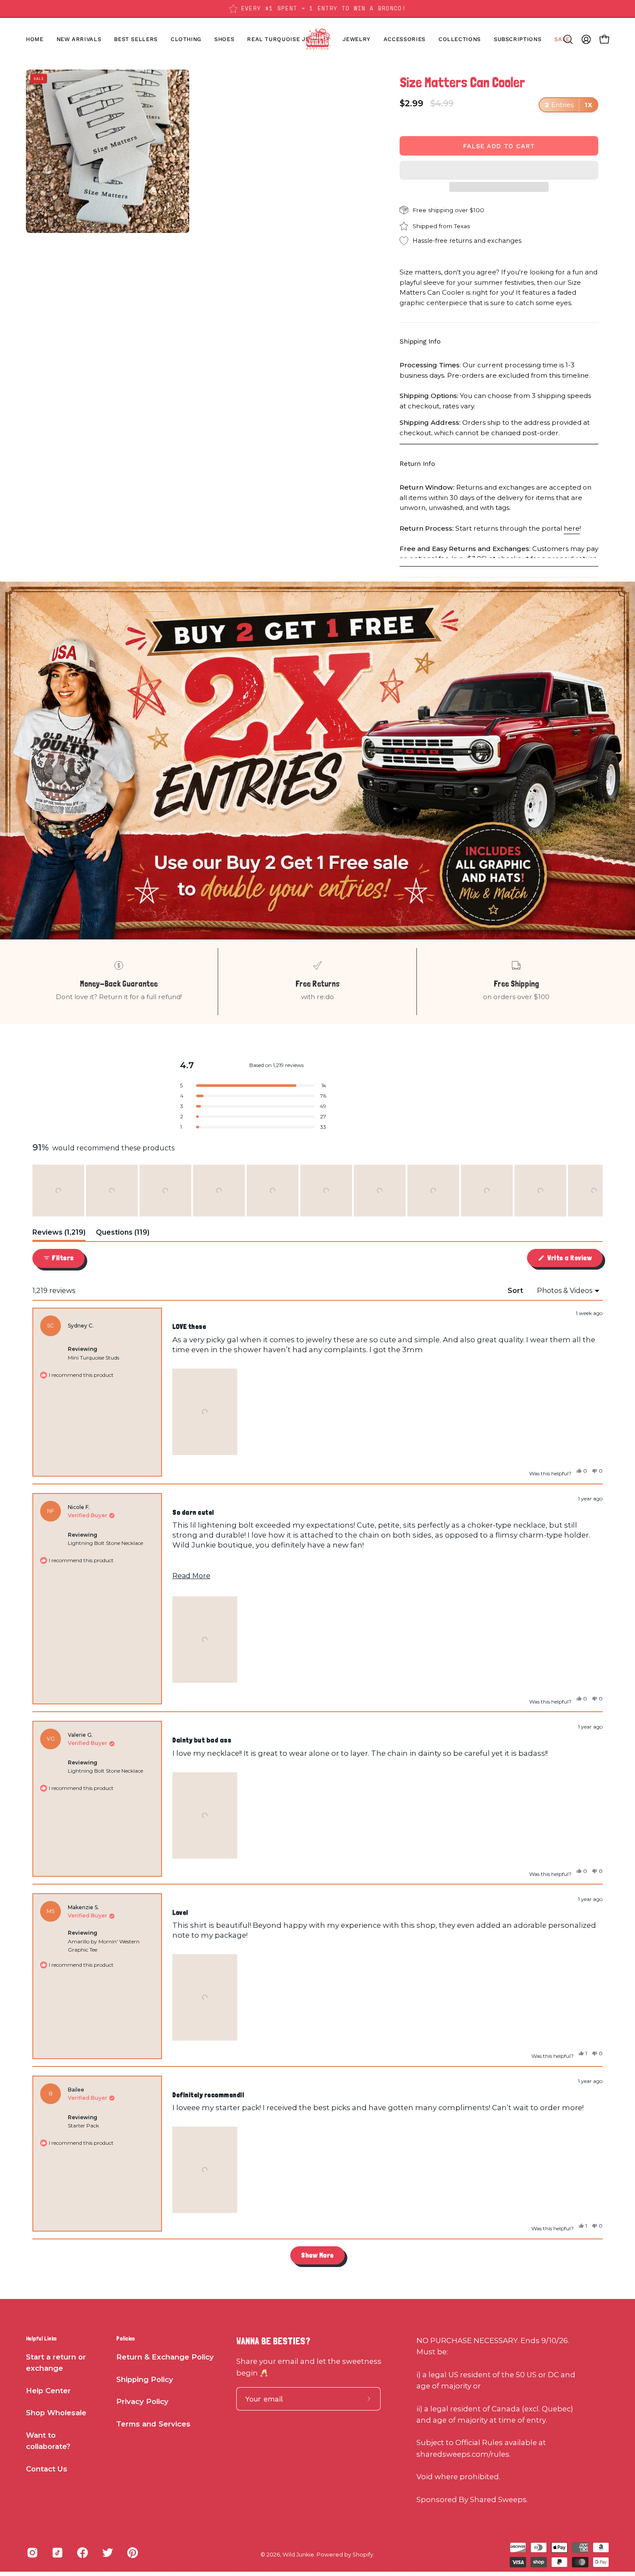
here (572, 528)
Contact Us (47, 2469)
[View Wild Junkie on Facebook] (83, 2553)
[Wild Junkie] (317, 39)
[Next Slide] (596, 1191)
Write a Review (574, 1260)
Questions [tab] (123, 1234)
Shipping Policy (145, 2379)
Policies (125, 2338)
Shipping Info (420, 341)
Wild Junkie (298, 2555)
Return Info (417, 464)
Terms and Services (153, 2424)
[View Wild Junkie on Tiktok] (57, 2553)
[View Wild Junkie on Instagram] (32, 2553)
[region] (317, 1191)
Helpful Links (41, 2338)
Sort (516, 1291)
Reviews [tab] (59, 1234)
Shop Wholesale (56, 2413)
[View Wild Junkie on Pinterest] (133, 2553)
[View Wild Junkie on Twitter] (108, 2553)
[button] (224, 39)
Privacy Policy (142, 2401)
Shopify (363, 2555)
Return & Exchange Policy (165, 2357)
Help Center (48, 2391)
